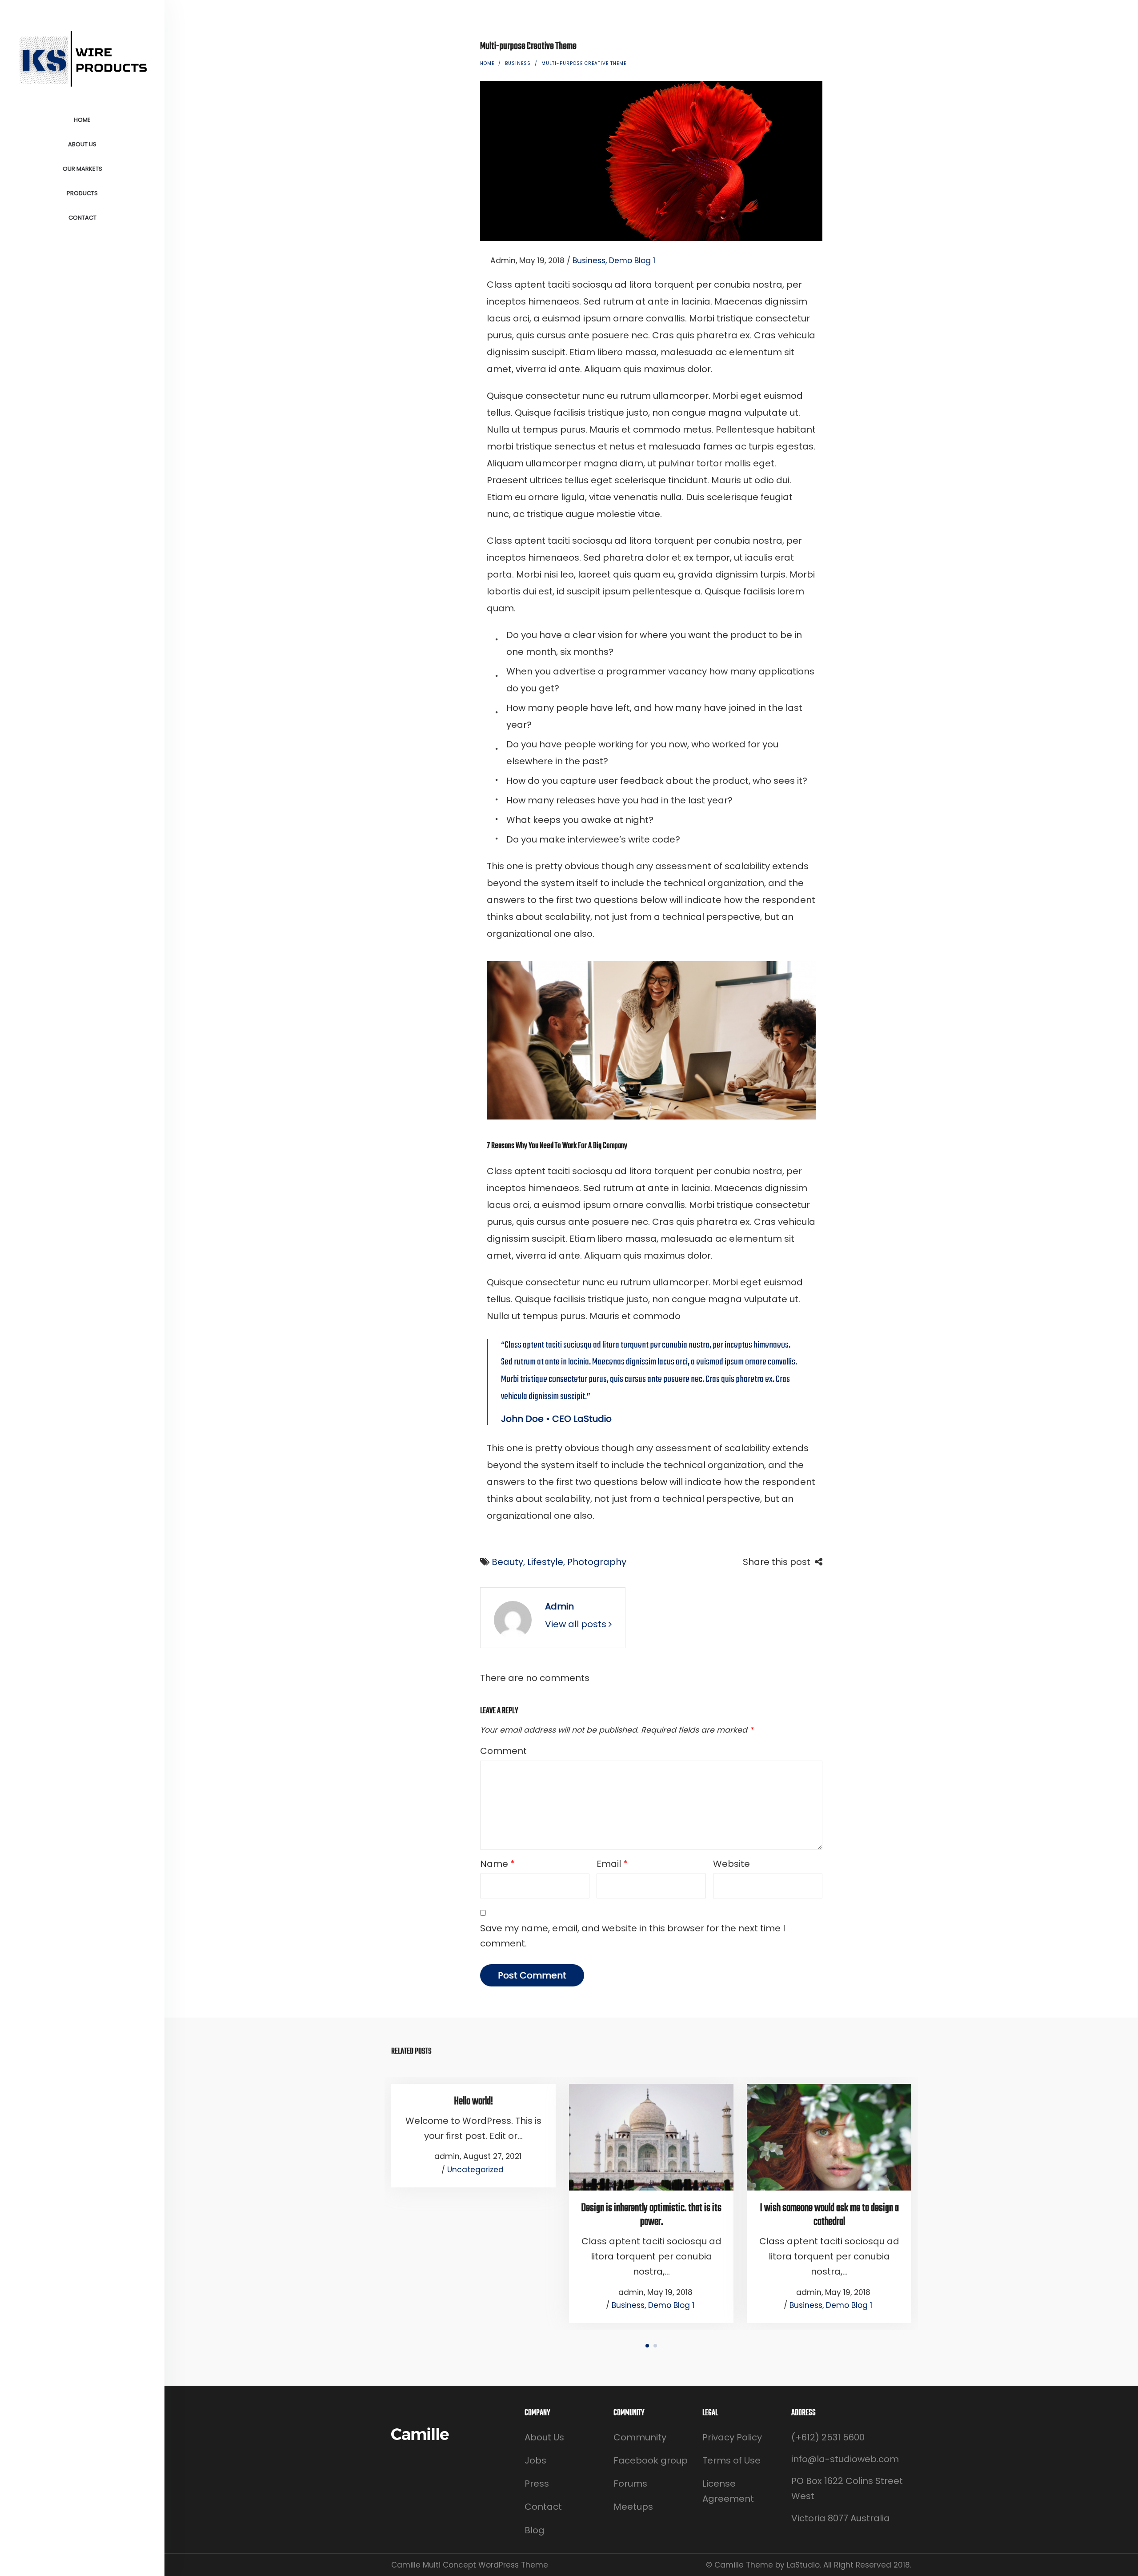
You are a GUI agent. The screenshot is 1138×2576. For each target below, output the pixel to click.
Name (497, 1864)
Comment (503, 1751)
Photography (597, 1562)
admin (498, 261)
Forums (630, 2484)
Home (487, 63)
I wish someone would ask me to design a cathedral (829, 2215)
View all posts (577, 1624)
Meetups (633, 2507)
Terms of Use (731, 2460)
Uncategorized (475, 2170)
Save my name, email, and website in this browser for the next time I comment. (633, 1936)
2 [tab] (655, 2346)
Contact (543, 2507)
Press (537, 2484)
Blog (535, 2530)
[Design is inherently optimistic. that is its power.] (651, 2137)
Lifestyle (545, 1562)
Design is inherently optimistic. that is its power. (651, 2215)
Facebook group (651, 2460)
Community (640, 2437)
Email (612, 1864)
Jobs (535, 2460)
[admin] (513, 1619)
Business (518, 63)
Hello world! (473, 2101)
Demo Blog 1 (632, 261)
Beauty (507, 1562)
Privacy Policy (732, 2437)
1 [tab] (647, 2346)
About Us (544, 2437)
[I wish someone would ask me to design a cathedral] (829, 2137)
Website (731, 1864)
